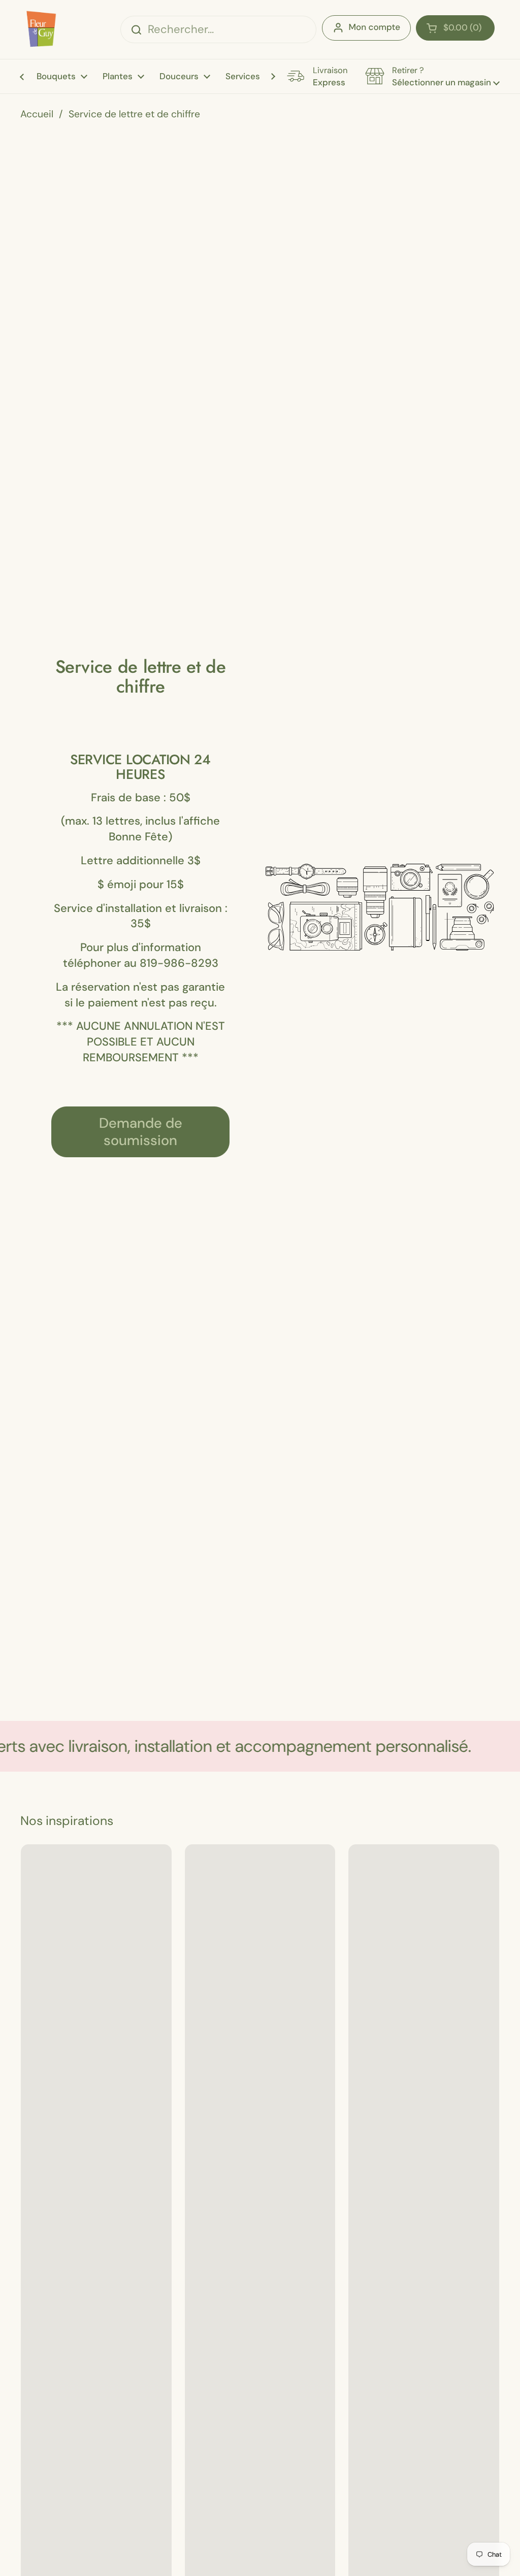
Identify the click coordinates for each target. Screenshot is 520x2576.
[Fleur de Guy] (40, 29)
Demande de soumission (141, 1132)
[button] (455, 28)
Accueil (37, 114)
